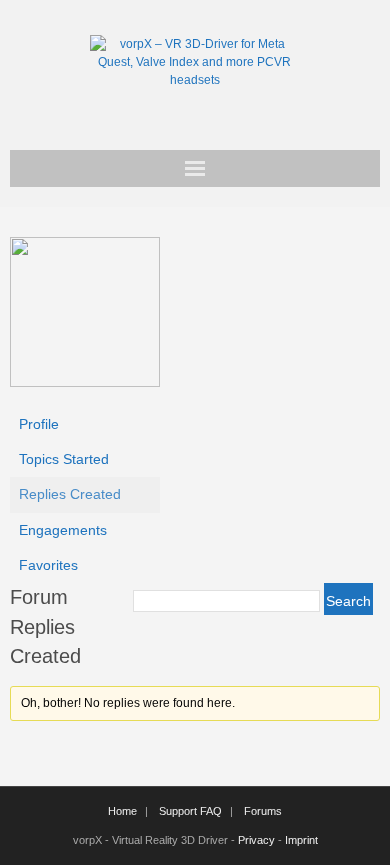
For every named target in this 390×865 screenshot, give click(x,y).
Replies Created (70, 494)
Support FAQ (190, 811)
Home (122, 811)
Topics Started (64, 459)
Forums (263, 811)
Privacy (256, 840)
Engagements (63, 530)
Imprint (301, 840)
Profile (39, 424)
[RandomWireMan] (85, 382)
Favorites (48, 565)
